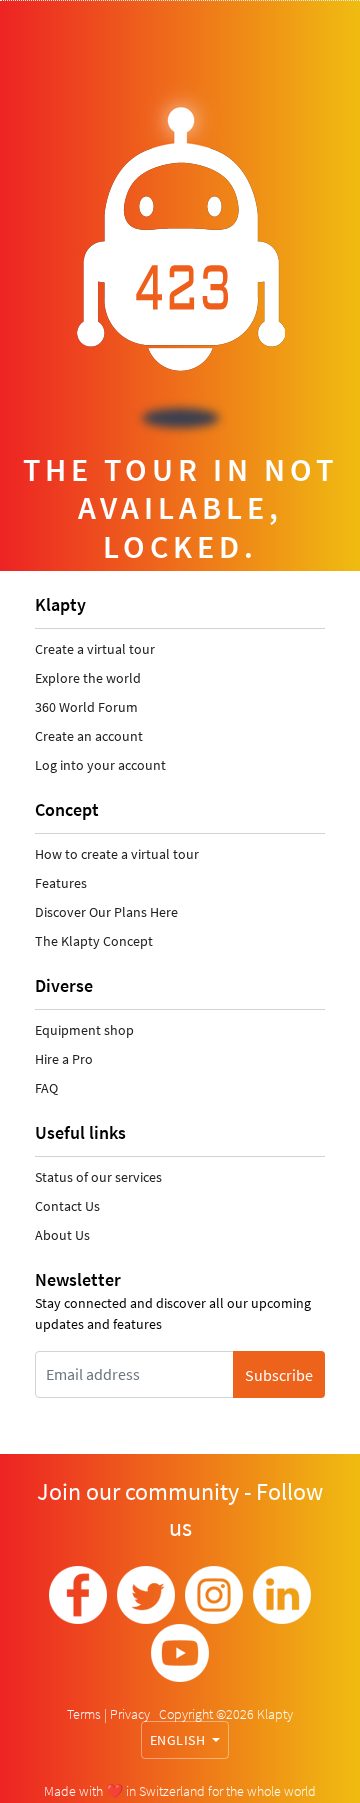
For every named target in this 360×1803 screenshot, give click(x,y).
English (179, 1740)
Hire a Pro (64, 1059)
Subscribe (279, 1375)
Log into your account (100, 765)
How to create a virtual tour (117, 854)
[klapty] (78, 1595)
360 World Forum (86, 707)
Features (61, 883)
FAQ (46, 1088)
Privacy (131, 1714)
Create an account (89, 736)
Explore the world (88, 678)
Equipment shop (84, 1030)
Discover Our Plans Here (106, 912)
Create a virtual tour (95, 649)
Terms (85, 1714)
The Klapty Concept (94, 941)
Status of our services (98, 1177)
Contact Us (67, 1206)
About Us (62, 1235)
